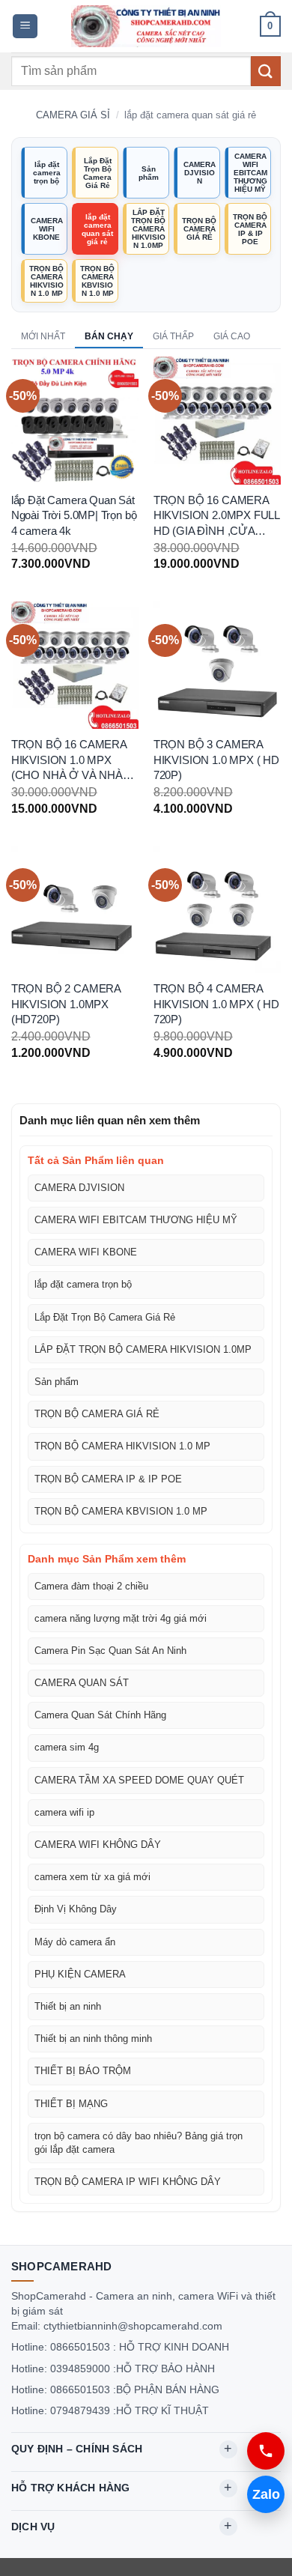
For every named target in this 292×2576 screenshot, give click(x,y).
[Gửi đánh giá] (266, 71)
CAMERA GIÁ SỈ (73, 115)
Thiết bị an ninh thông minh (93, 2039)
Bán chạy (109, 336)
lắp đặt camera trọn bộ (47, 173)
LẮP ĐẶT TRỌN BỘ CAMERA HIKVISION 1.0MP (148, 229)
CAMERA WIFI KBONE (47, 229)
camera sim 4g (67, 1747)
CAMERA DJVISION (200, 173)
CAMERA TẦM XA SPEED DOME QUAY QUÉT (139, 1780)
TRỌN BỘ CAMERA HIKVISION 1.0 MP (46, 281)
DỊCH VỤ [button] (33, 2527)
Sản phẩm (149, 173)
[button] (25, 27)
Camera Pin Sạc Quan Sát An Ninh (110, 1651)
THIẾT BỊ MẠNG (71, 2104)
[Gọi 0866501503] (266, 2451)
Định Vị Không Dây (76, 1909)
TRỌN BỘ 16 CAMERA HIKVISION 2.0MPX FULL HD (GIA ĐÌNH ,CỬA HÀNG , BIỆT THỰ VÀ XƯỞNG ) (216, 517)
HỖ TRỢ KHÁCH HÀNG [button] (70, 2488)
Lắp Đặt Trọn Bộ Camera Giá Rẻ (97, 173)
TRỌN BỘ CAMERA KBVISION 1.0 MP (97, 281)
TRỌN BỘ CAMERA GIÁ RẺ (199, 229)
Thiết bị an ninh (68, 2006)
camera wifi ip (64, 1812)
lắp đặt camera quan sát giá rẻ (97, 229)
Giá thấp (173, 336)
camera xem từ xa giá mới (92, 1877)
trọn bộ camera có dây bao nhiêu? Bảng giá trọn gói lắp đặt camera (139, 2143)
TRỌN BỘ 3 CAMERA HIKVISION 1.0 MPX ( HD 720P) (216, 760)
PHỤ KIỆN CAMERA (80, 1974)
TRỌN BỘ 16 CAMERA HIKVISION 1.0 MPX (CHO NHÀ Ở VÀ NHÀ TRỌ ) (69, 761)
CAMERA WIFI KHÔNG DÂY (98, 1845)
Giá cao (232, 336)
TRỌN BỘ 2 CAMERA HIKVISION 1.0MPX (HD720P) (66, 1004)
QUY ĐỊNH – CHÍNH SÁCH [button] (77, 2449)
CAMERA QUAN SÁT (82, 1683)
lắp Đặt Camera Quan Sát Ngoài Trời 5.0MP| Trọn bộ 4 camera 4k (74, 516)
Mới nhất (43, 336)
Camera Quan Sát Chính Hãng (100, 1715)
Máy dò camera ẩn (75, 1942)
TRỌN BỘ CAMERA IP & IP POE (250, 229)
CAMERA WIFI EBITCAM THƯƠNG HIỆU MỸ (250, 173)
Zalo (266, 2494)
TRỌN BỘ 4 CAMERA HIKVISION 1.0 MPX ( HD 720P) (216, 1004)
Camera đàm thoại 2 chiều (91, 1586)
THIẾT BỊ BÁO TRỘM (83, 2071)
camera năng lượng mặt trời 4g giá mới (121, 1618)
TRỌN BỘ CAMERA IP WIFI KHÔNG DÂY (128, 2182)
